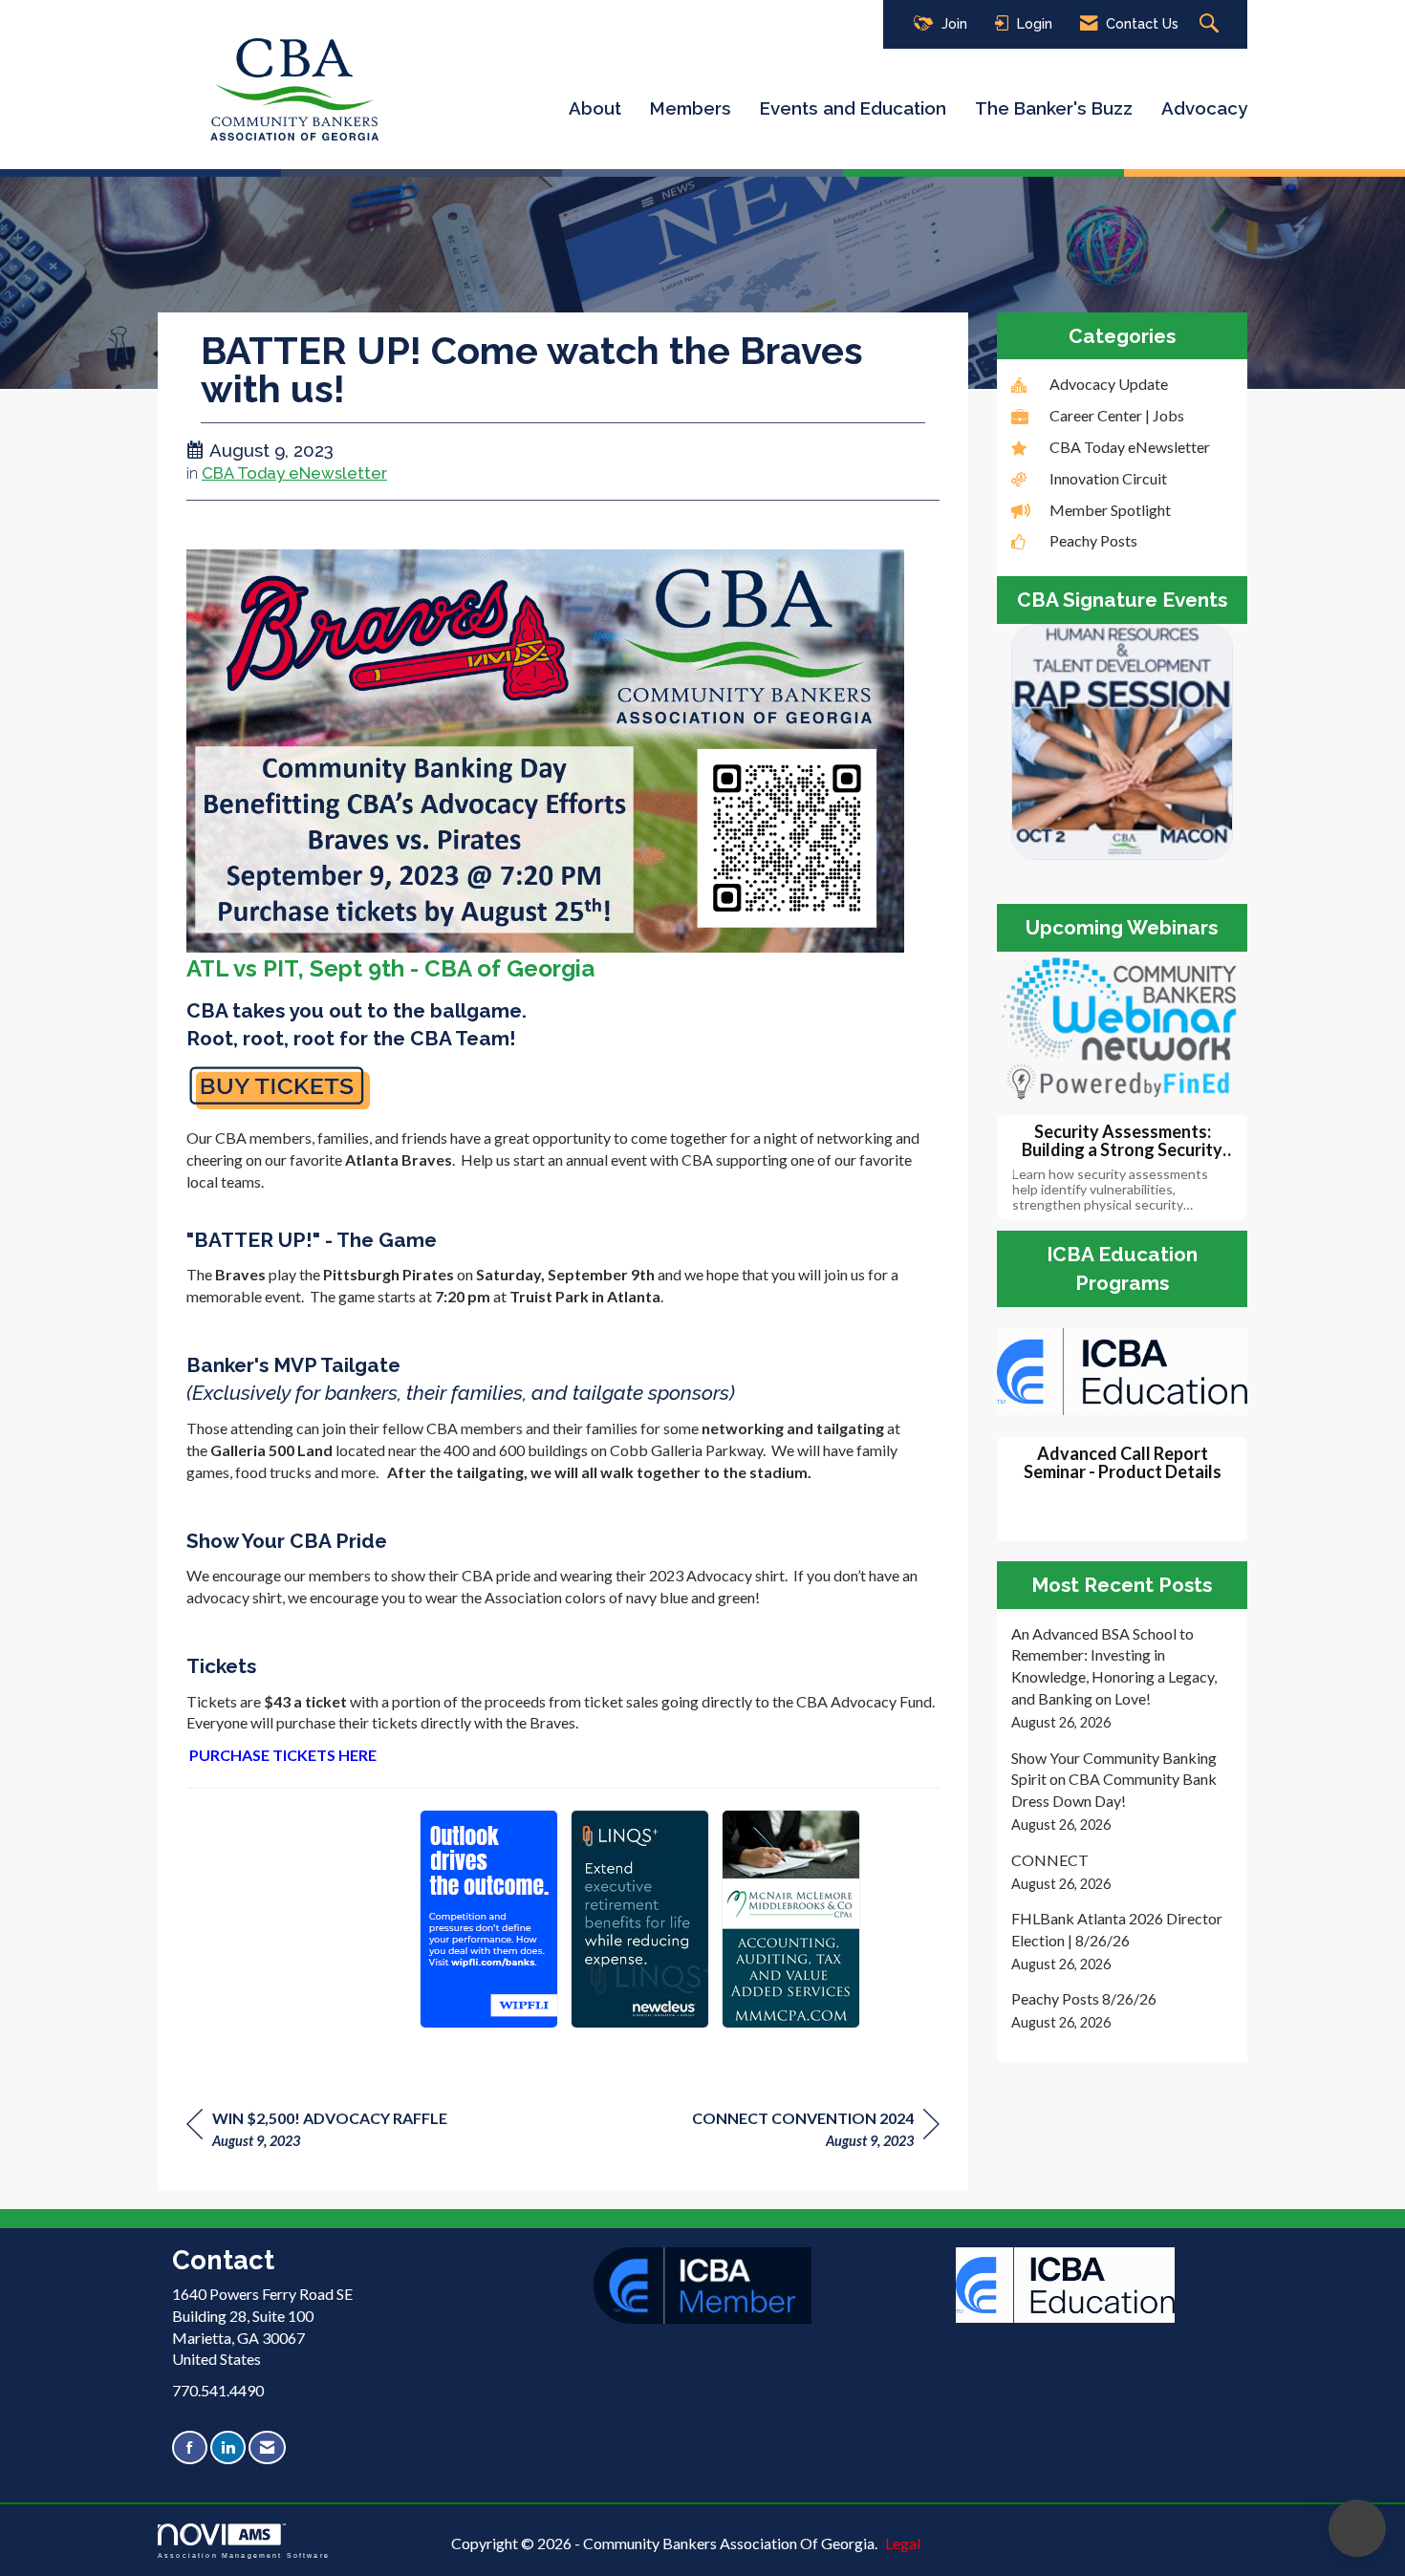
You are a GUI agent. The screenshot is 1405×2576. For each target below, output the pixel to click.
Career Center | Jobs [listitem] (1117, 415)
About (595, 108)
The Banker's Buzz (1054, 108)
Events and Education (853, 108)
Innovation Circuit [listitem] (1108, 478)
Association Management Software (244, 2555)
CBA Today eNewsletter (294, 473)
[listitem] (1123, 1678)
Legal (903, 2543)
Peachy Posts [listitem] (1093, 540)
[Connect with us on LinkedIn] (228, 2447)
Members (691, 108)
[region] (816, 2132)
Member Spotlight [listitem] (1110, 510)
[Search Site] (1211, 24)
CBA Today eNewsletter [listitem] (1130, 447)
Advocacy (1204, 108)
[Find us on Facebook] (190, 2447)
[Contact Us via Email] (267, 2447)
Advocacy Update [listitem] (1109, 384)
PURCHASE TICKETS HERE (283, 1755)
